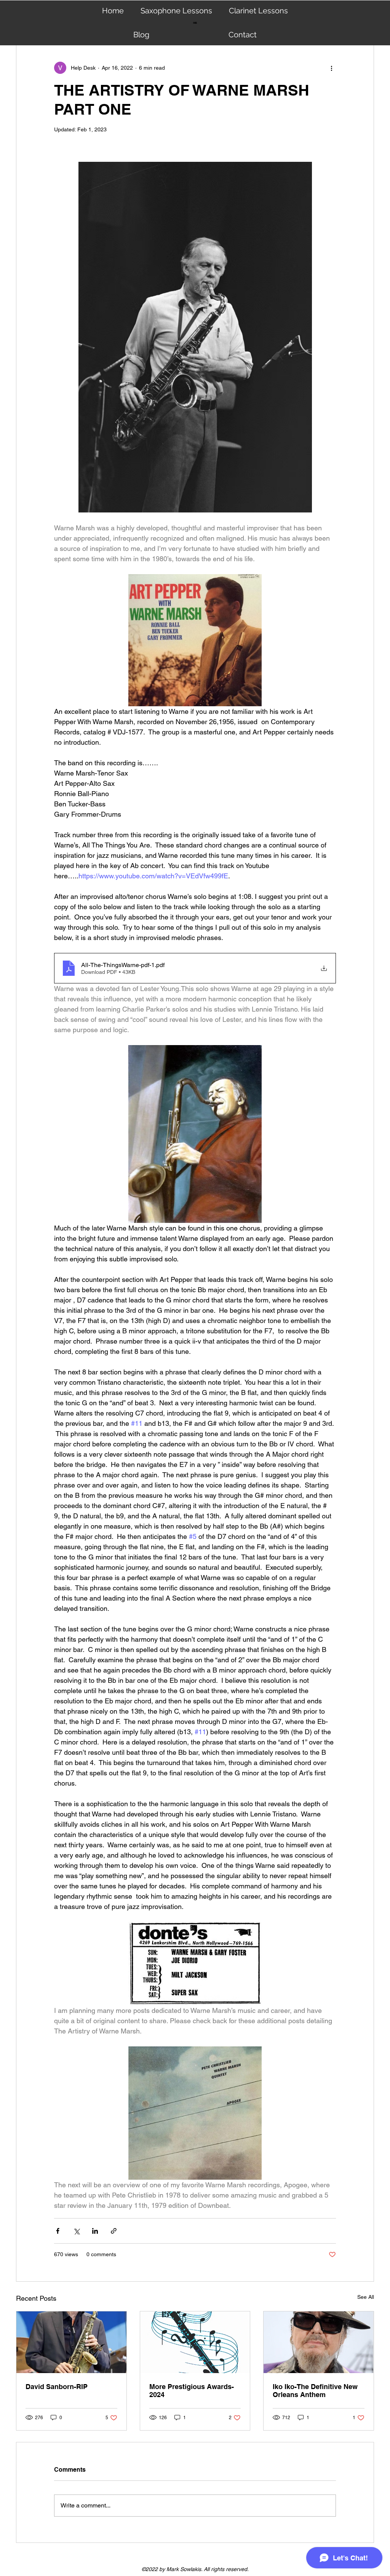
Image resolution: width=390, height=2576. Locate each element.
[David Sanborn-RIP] (71, 2342)
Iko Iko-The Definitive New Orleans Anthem (315, 2391)
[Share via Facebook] (58, 2231)
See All (366, 2297)
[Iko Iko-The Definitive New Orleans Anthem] (319, 2342)
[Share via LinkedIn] (95, 2231)
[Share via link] (114, 2231)
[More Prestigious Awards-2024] (195, 2342)
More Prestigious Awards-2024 (192, 2391)
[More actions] (331, 68)
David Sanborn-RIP (57, 2387)
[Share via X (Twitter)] (76, 2231)
